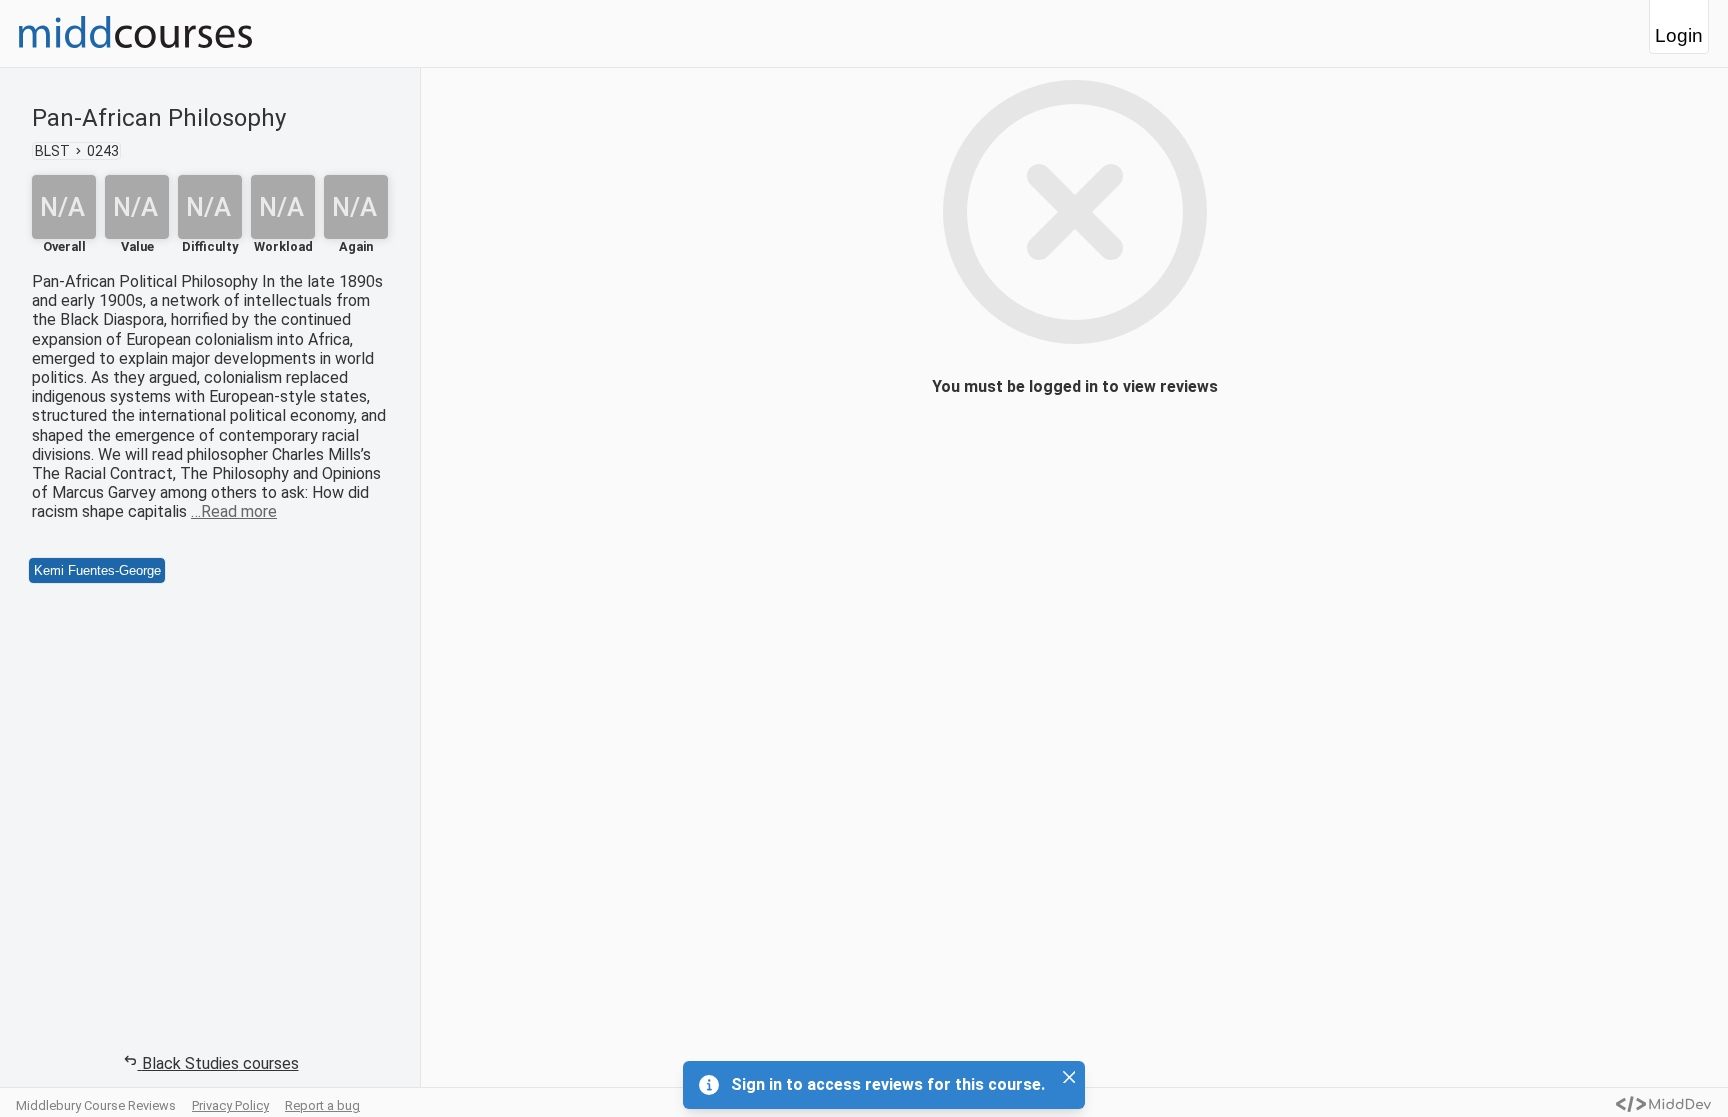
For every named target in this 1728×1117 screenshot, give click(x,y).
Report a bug (322, 1105)
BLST (52, 151)
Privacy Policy (230, 1105)
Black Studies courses (220, 1063)
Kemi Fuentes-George (97, 570)
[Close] (1069, 1077)
